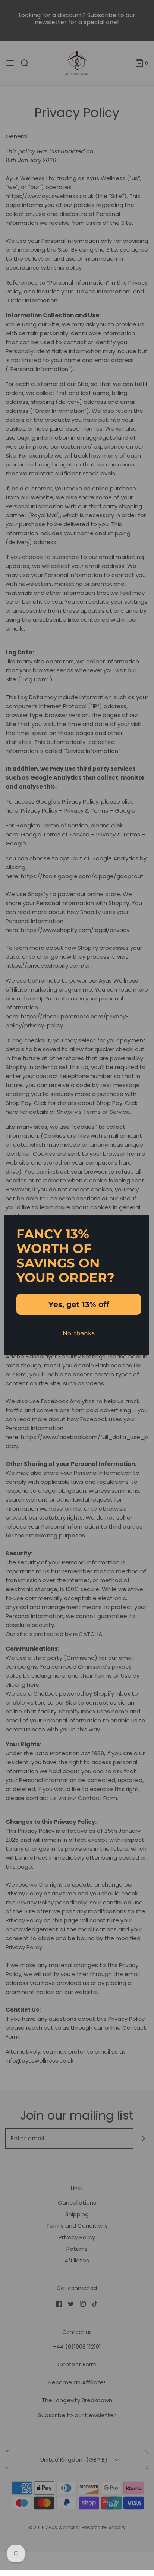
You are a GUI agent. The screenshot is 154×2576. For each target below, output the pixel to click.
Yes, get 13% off (79, 1304)
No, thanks (79, 1333)
